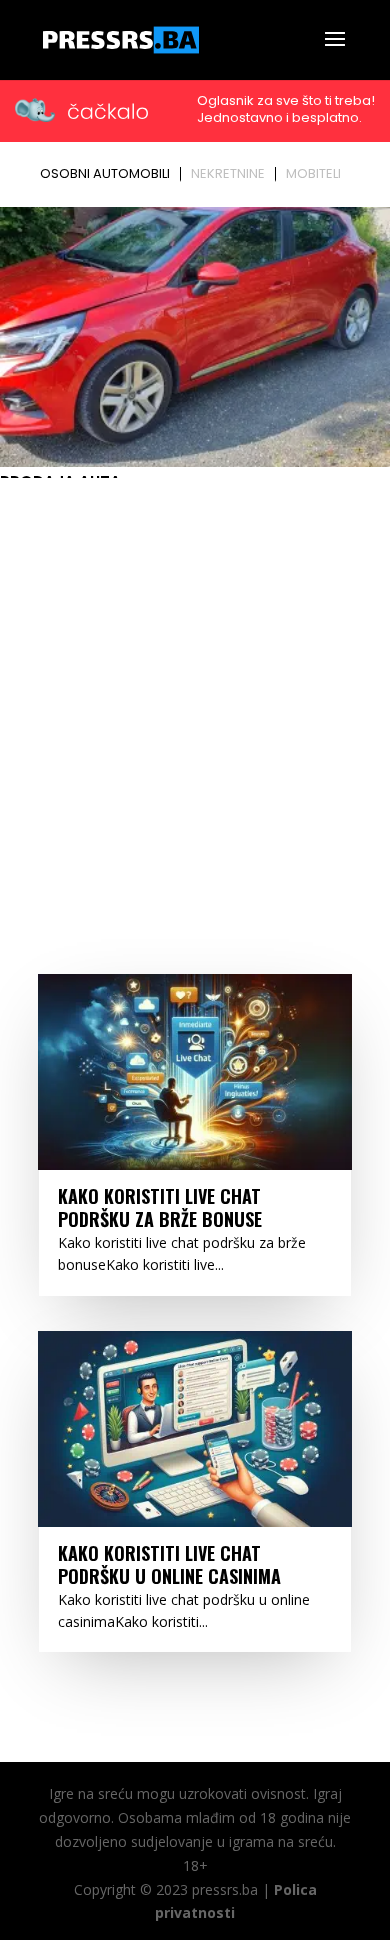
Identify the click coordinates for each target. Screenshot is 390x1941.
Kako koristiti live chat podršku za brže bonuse (160, 1207)
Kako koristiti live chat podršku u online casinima (169, 1564)
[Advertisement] (195, 690)
